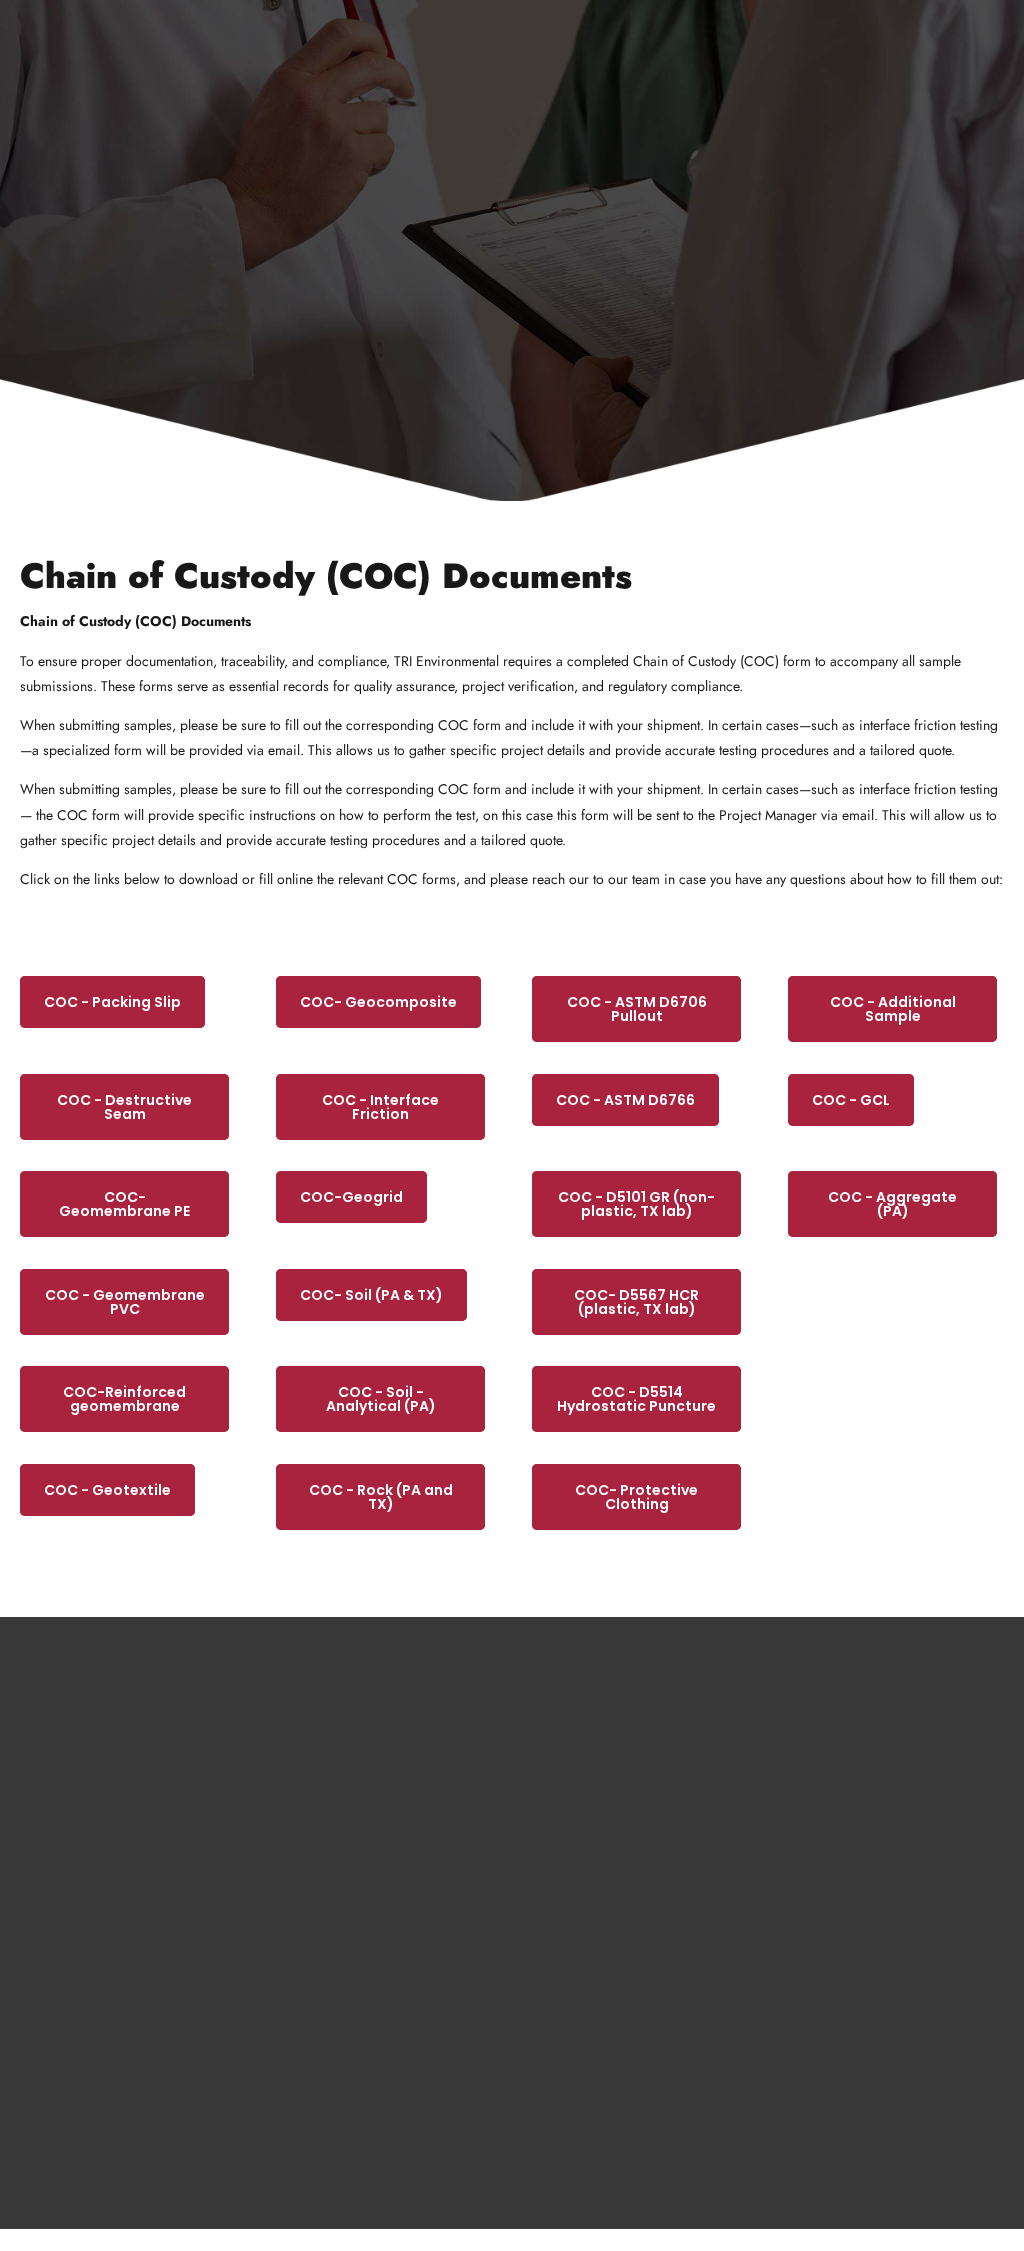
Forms (548, 1952)
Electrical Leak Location (343, 2093)
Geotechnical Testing (336, 1859)
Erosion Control (323, 1906)
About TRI (558, 1812)
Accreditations (569, 2046)
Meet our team (570, 1906)
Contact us (560, 1859)
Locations (557, 1999)
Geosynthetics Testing (338, 1812)
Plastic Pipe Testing (331, 1999)
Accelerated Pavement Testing (359, 1952)
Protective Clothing (331, 2046)
